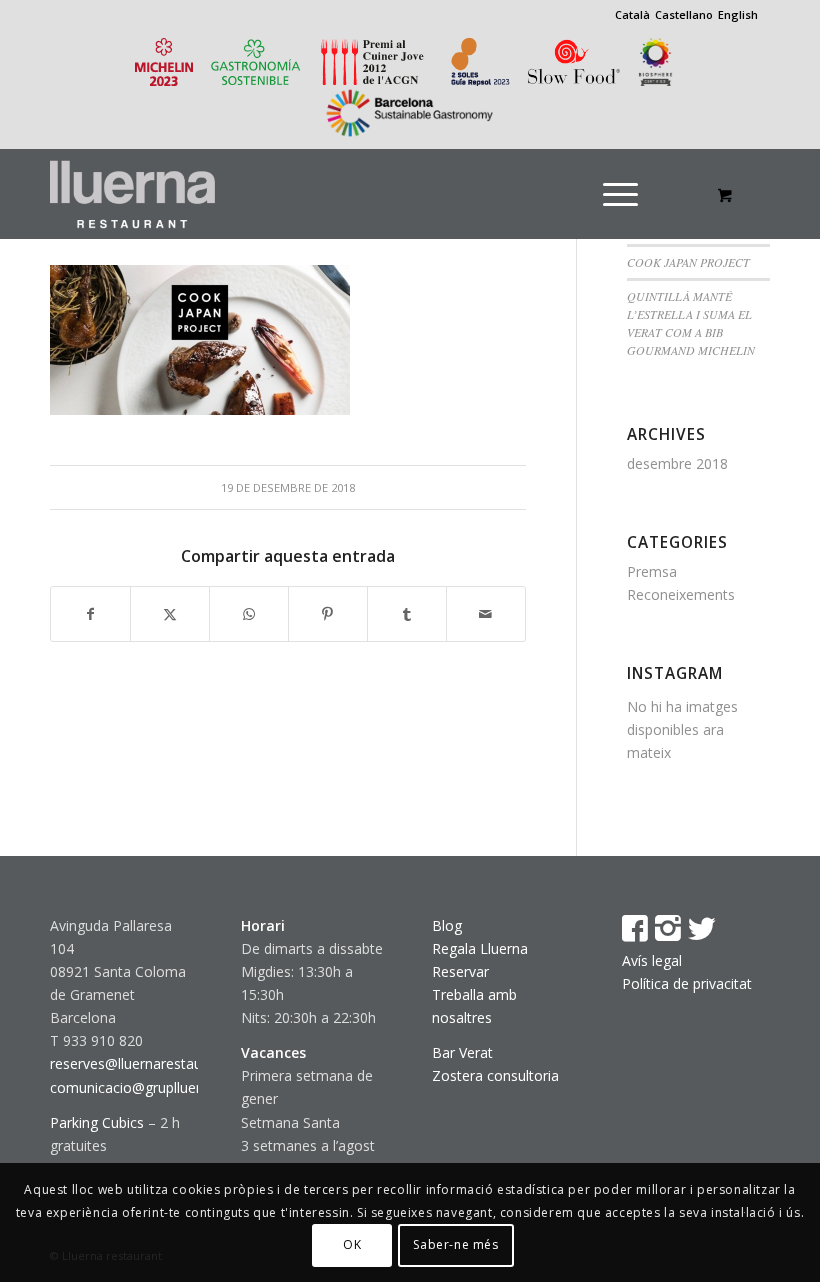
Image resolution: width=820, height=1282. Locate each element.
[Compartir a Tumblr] (407, 614)
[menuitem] (627, 194)
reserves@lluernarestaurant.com (155, 1063)
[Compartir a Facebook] (90, 614)
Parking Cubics (97, 1122)
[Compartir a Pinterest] (328, 614)
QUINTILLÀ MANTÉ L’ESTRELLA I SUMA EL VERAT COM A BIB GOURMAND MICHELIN (691, 323)
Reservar (460, 971)
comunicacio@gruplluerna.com (149, 1087)
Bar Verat (462, 1052)
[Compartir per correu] (486, 614)
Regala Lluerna (480, 948)
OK (352, 1244)
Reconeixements (681, 594)
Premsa (652, 571)
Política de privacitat (687, 983)
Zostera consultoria (495, 1075)
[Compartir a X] (170, 614)
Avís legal (652, 960)
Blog (447, 925)
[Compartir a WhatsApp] (249, 614)
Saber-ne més (455, 1244)
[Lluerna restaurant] (132, 194)
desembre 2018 (677, 463)
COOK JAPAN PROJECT (688, 262)
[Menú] (620, 194)
